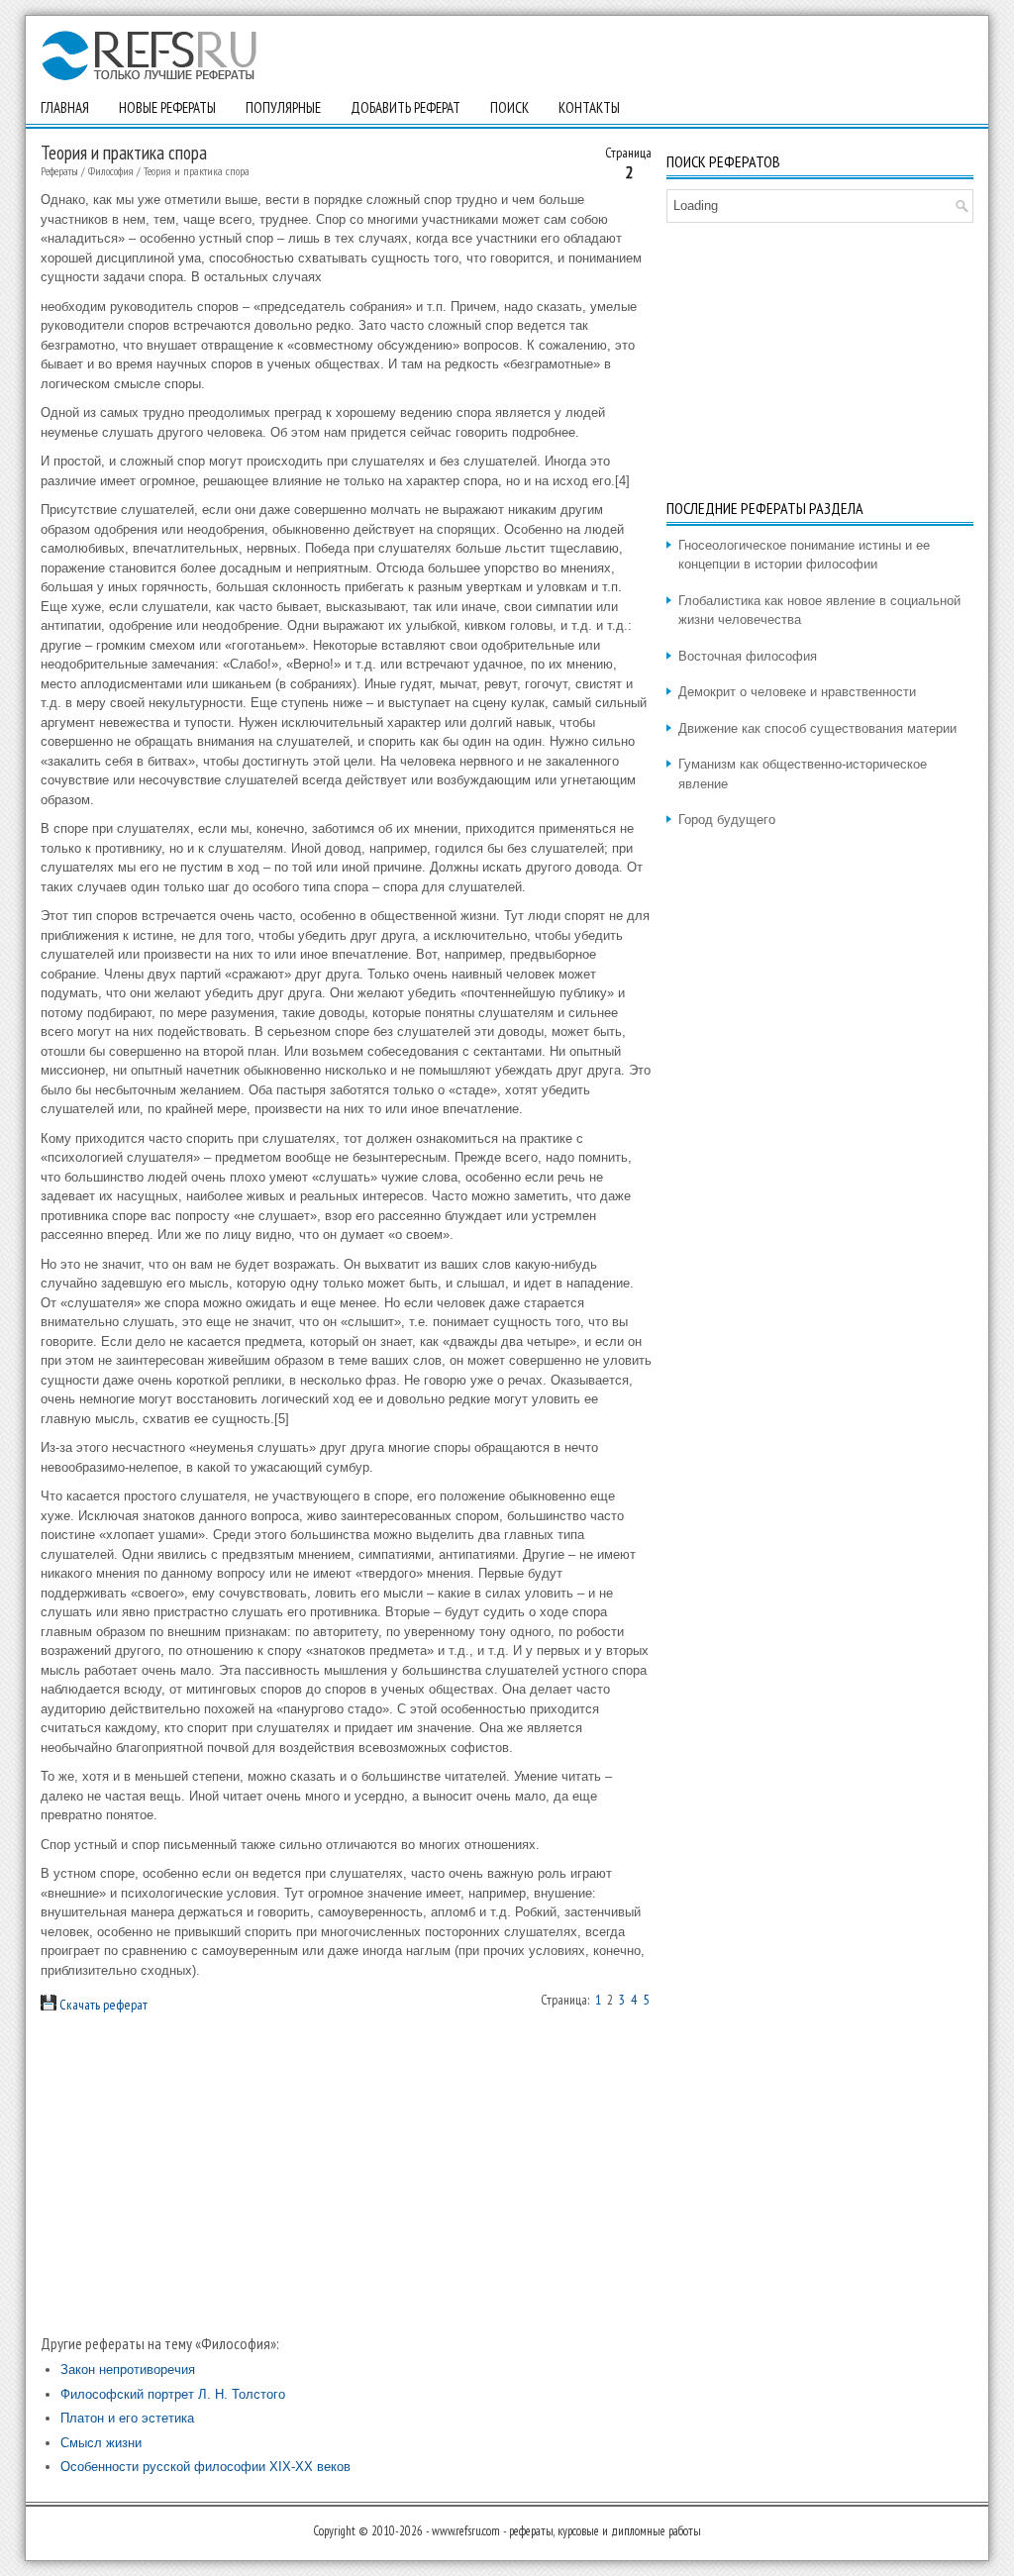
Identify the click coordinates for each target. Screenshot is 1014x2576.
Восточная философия (748, 656)
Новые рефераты (167, 107)
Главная (65, 107)
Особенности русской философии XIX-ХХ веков (205, 2467)
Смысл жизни (101, 2443)
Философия (111, 171)
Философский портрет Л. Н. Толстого (173, 2394)
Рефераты (59, 171)
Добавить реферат (406, 107)
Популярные (283, 107)
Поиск (509, 107)
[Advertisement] (347, 2174)
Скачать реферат (102, 2005)
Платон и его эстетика (127, 2418)
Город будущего (727, 820)
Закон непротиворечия (128, 2370)
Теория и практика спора (197, 171)
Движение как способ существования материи (817, 728)
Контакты (589, 107)
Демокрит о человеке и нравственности (797, 692)
